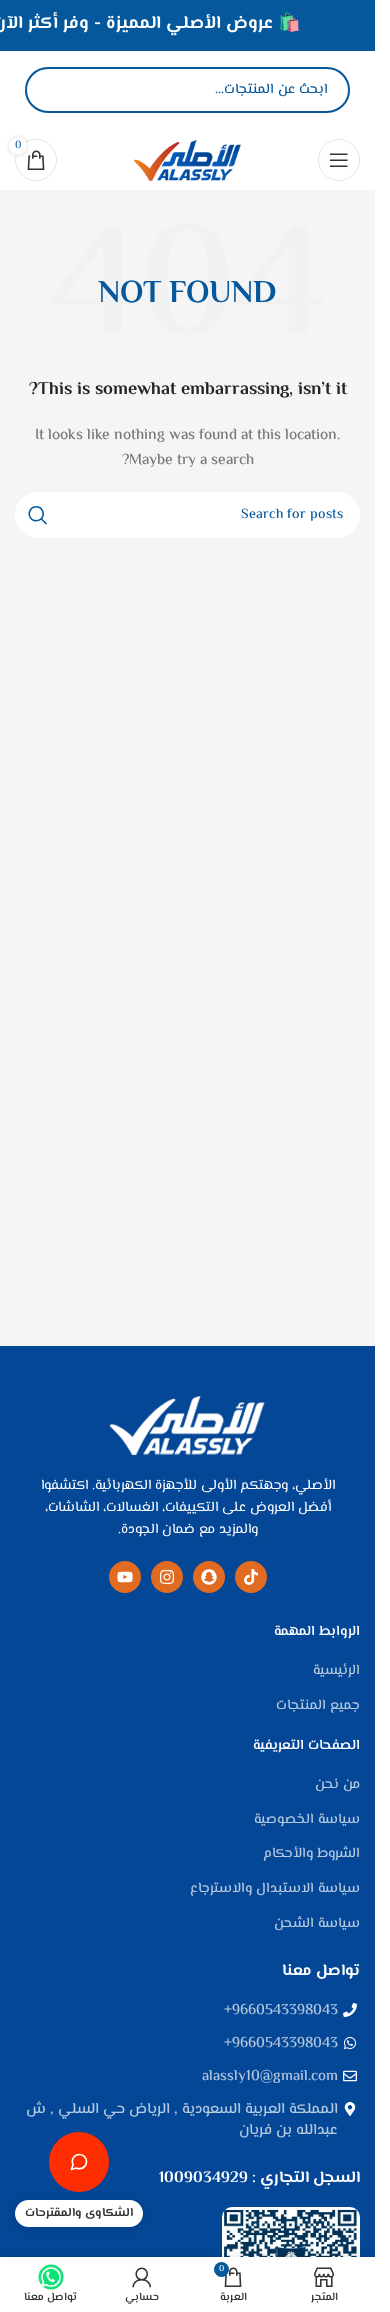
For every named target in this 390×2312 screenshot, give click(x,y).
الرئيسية (336, 1672)
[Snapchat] (209, 1577)
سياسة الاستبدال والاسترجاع (275, 1890)
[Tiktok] (251, 1577)
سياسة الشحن (317, 1925)
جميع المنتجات (318, 1707)
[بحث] (57, 90)
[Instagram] (167, 1577)
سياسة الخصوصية (307, 1821)
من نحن (337, 1786)
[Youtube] (125, 1577)
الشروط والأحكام (311, 1855)
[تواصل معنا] (79, 2162)
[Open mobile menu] (339, 160)
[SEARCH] (38, 515)
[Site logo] (187, 160)
